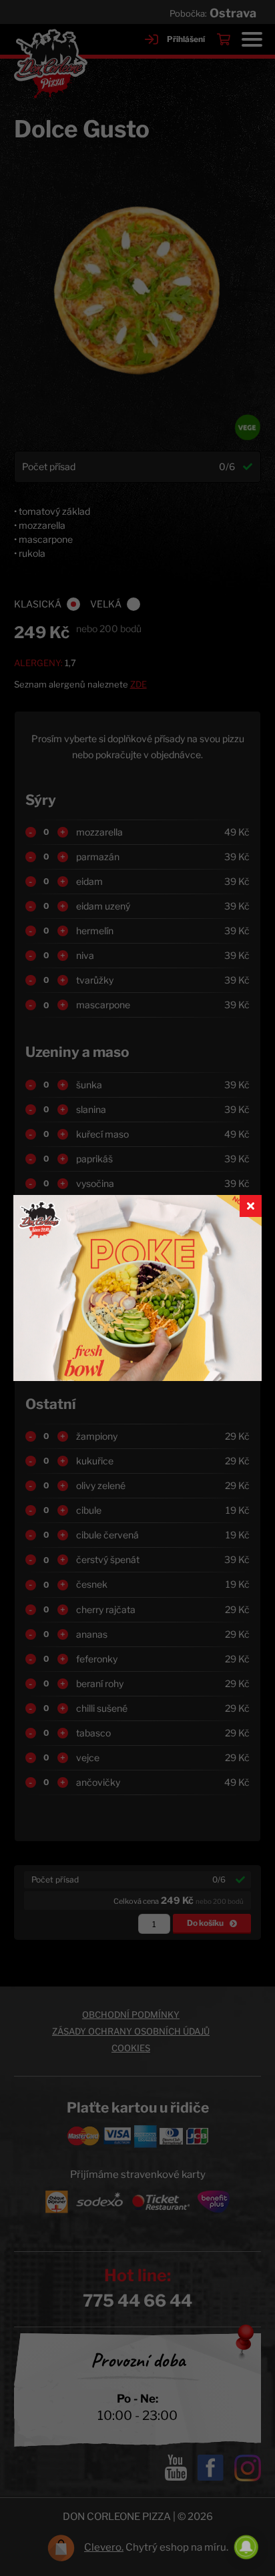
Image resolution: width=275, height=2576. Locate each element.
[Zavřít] (251, 1206)
